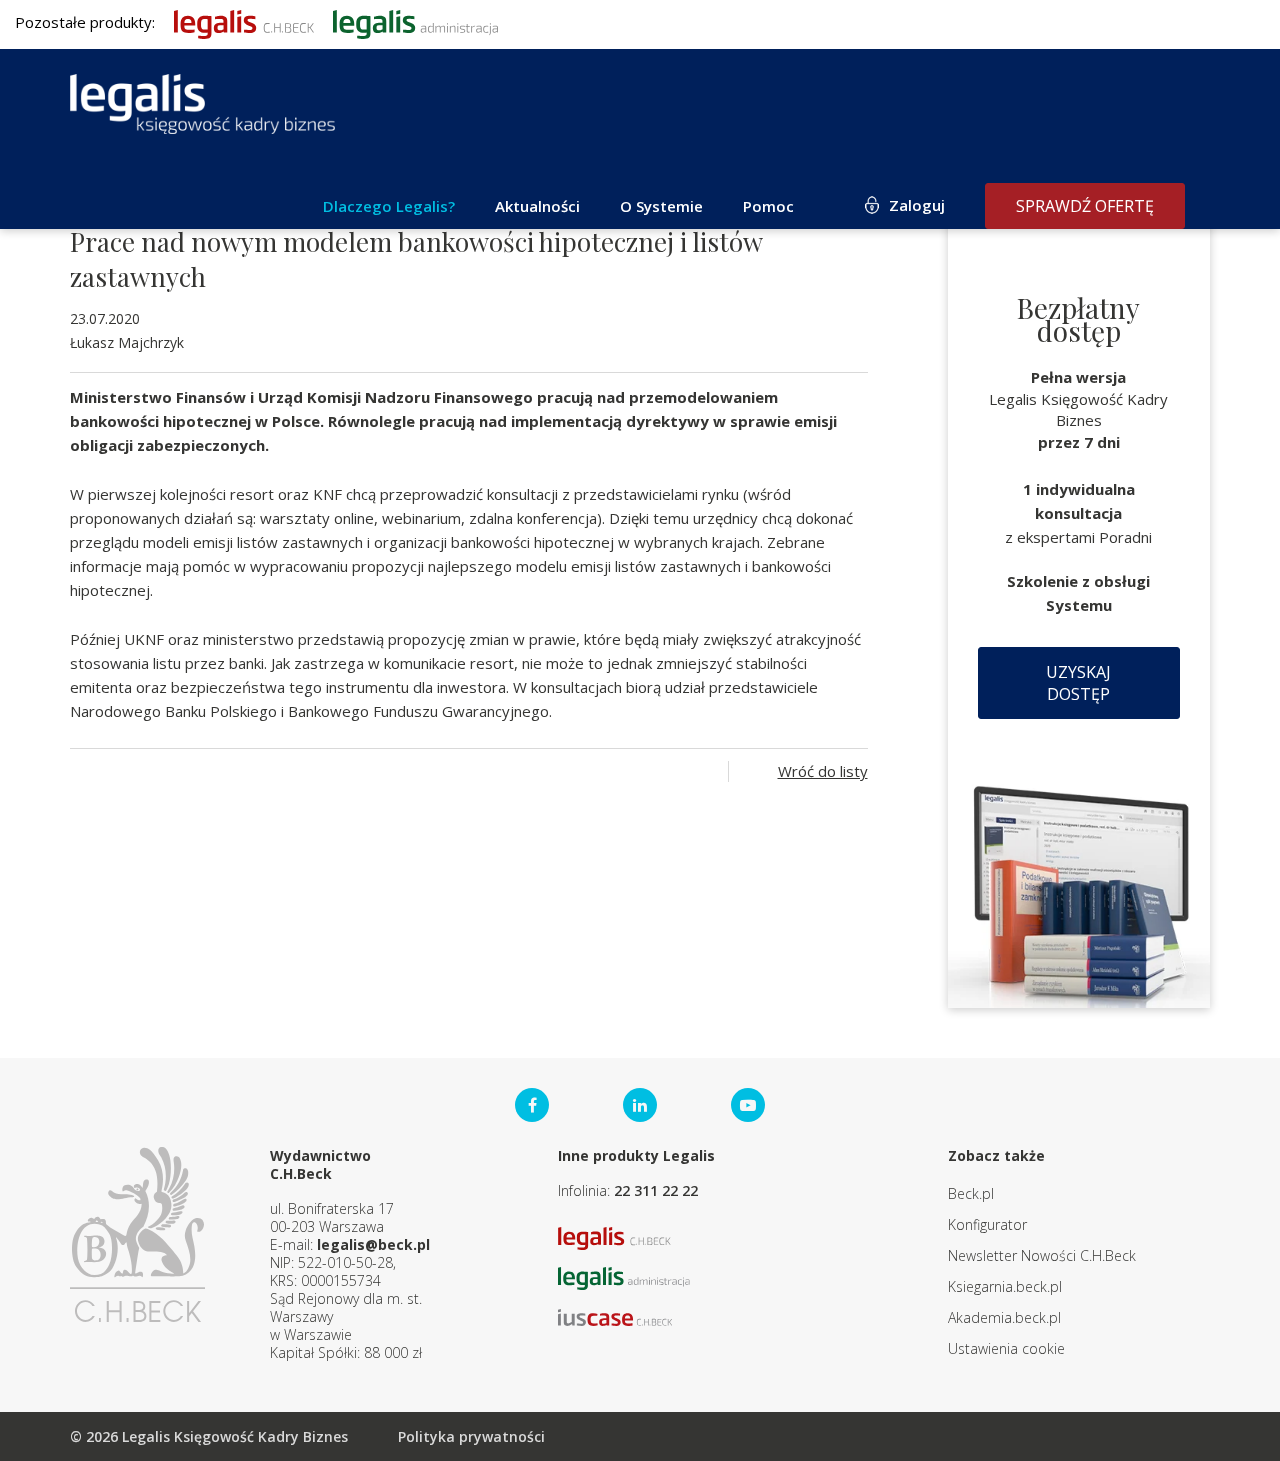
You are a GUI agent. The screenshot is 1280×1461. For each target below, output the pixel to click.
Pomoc (768, 206)
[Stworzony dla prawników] (244, 22)
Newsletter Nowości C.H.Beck (1042, 1255)
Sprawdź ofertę (1085, 206)
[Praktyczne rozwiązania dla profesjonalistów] (202, 104)
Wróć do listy (823, 771)
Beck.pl (971, 1193)
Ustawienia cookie (1006, 1348)
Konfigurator (987, 1224)
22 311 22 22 (656, 1190)
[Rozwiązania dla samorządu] (415, 22)
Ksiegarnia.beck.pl (1005, 1286)
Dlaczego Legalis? (389, 206)
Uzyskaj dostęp (1078, 683)
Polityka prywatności (471, 1436)
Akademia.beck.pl (1004, 1317)
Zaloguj (917, 205)
